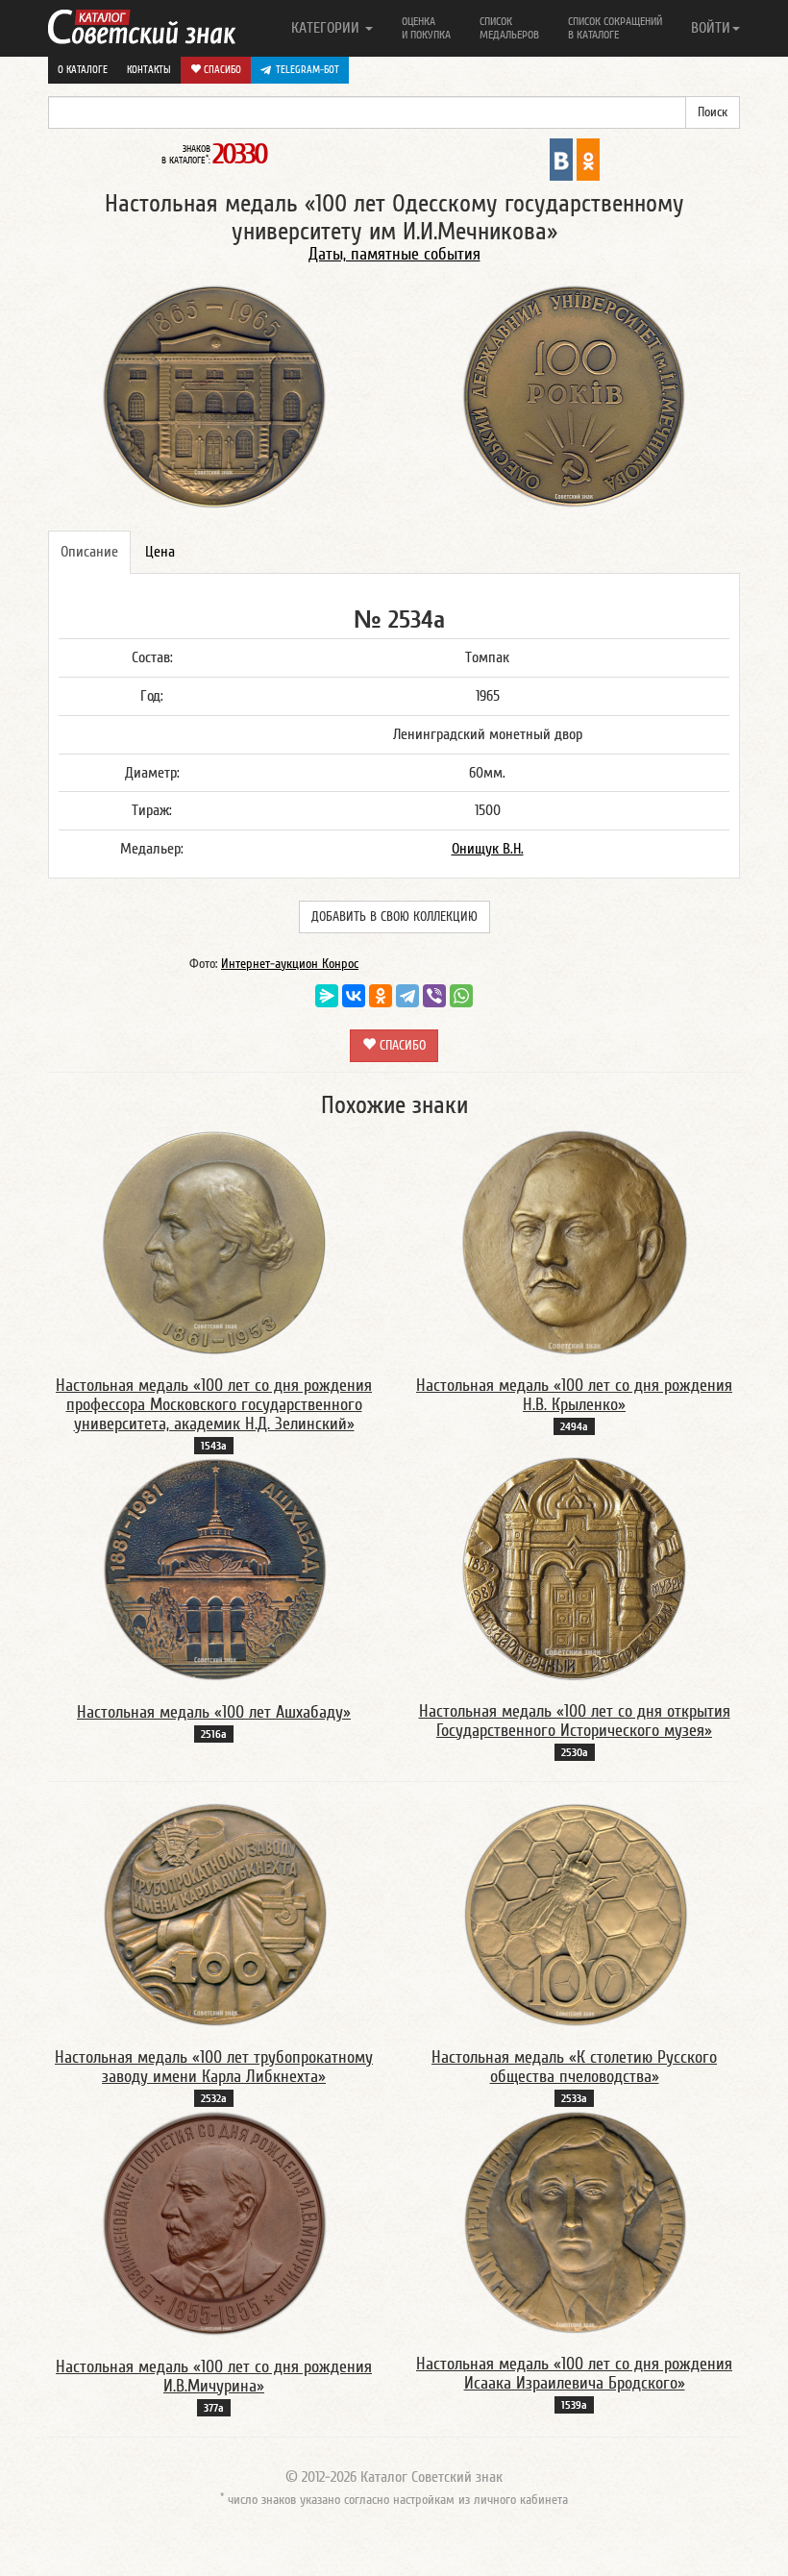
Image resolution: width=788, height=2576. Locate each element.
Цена (160, 552)
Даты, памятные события (394, 254)
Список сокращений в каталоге (615, 28)
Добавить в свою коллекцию (394, 917)
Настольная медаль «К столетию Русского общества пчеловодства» (574, 2067)
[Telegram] (407, 996)
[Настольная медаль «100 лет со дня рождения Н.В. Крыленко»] (575, 1242)
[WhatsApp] (461, 996)
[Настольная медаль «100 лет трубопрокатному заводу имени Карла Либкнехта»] (214, 1915)
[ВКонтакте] (354, 996)
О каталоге (83, 70)
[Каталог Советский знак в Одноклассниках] (588, 159)
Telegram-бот (308, 70)
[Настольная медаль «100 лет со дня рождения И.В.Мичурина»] (214, 2222)
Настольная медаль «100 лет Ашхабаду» (214, 1712)
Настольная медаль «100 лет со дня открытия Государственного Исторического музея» (575, 1721)
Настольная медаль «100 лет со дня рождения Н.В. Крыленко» (574, 1395)
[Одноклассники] (381, 996)
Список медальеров (509, 28)
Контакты (149, 70)
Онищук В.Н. (488, 849)
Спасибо (221, 70)
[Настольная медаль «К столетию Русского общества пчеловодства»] (575, 1915)
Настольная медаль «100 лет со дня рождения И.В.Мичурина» (214, 2377)
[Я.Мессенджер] (327, 996)
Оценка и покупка (426, 28)
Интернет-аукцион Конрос (290, 964)
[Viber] (434, 996)
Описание (89, 552)
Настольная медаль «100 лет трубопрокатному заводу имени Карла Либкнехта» (214, 2067)
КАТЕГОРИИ (327, 28)
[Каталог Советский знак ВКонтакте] (561, 159)
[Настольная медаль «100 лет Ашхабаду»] (214, 1569)
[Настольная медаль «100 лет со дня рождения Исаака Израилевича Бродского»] (575, 2221)
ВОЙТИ (711, 28)
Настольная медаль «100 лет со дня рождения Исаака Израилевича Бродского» (574, 2374)
